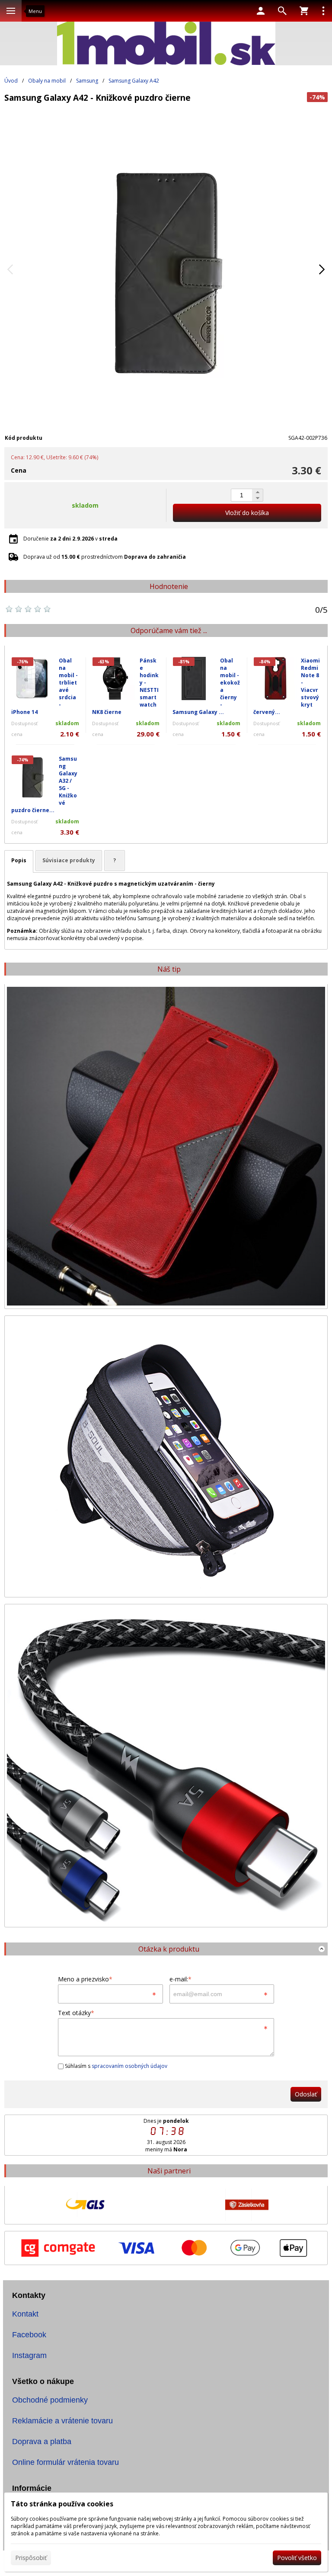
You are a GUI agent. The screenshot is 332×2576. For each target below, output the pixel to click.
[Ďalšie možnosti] (323, 11)
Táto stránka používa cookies (62, 2504)
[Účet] (261, 11)
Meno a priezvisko (85, 1979)
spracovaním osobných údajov (129, 2066)
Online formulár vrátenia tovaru (65, 2462)
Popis (19, 860)
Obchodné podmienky (50, 2400)
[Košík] (304, 11)
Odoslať (306, 2094)
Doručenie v (70, 539)
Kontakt (25, 2314)
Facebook (29, 2335)
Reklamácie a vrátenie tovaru (62, 2421)
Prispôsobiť (31, 2558)
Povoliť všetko (297, 2558)
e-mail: (180, 1979)
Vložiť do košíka (247, 513)
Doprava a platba (42, 2442)
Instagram (29, 2355)
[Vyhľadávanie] (282, 11)
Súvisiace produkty (69, 860)
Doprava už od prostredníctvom (105, 557)
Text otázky (76, 2013)
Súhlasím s (115, 2066)
